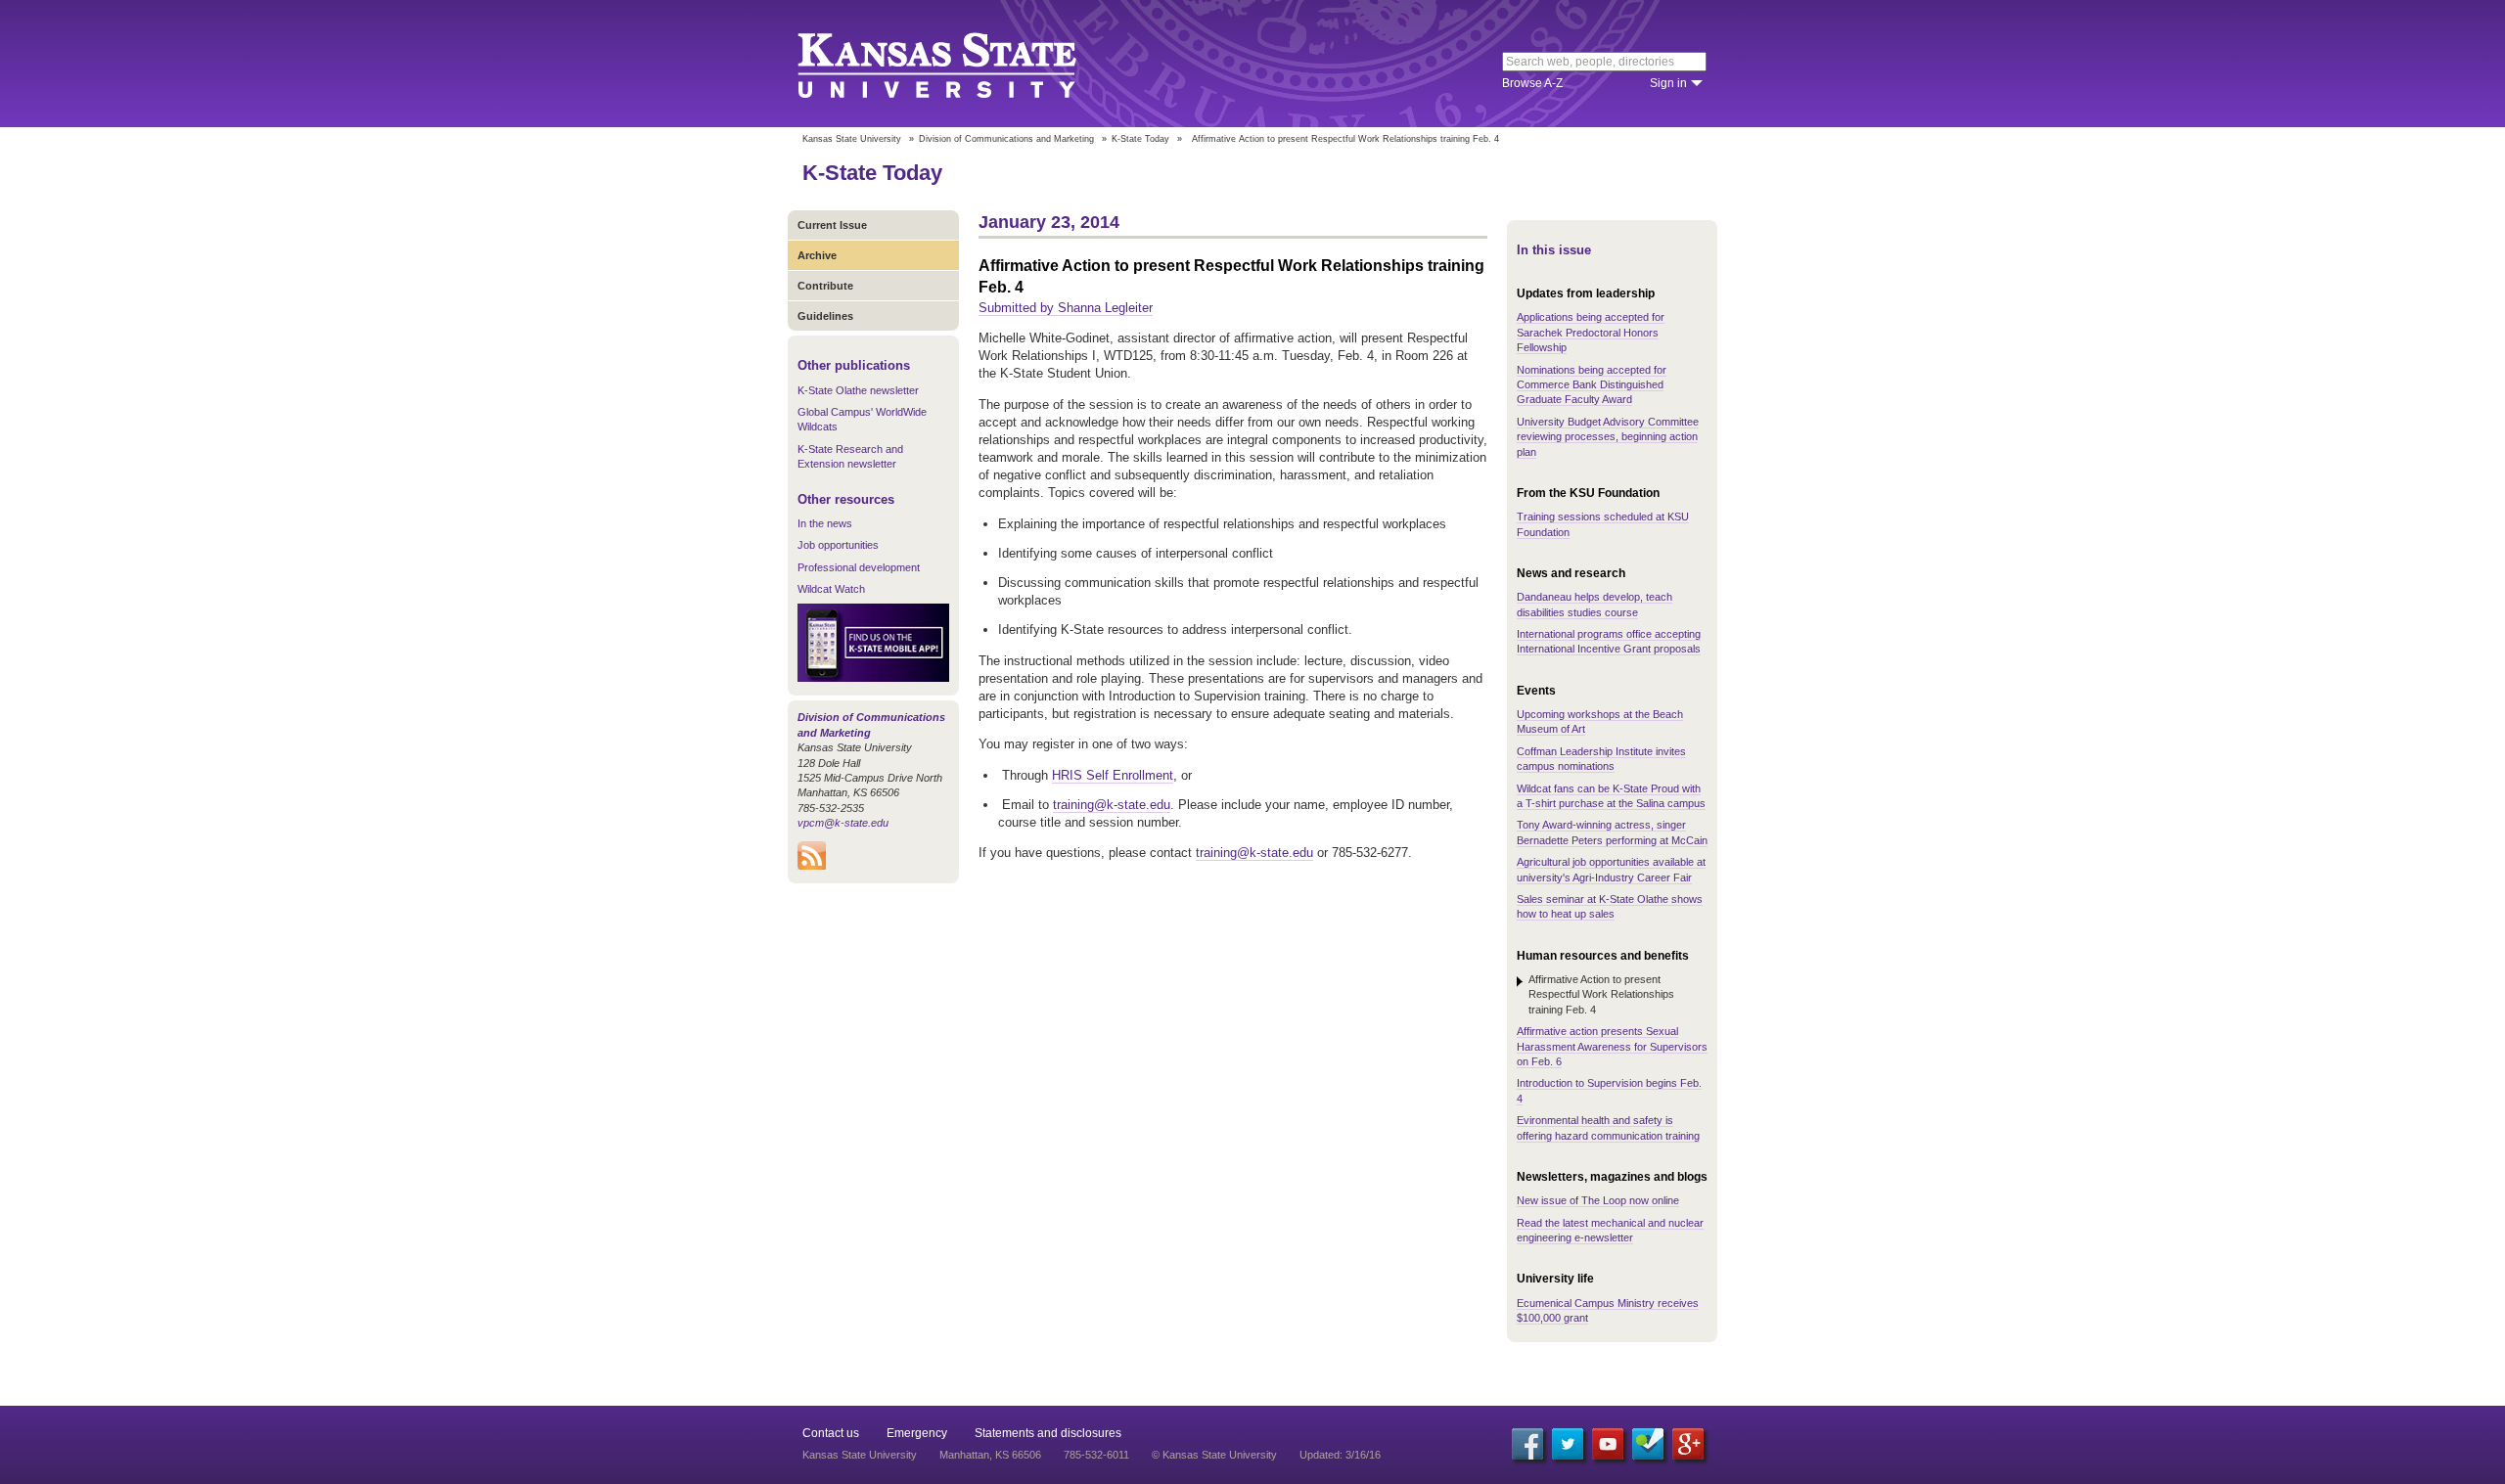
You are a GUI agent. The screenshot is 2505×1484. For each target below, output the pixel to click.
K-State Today (1140, 139)
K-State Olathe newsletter (858, 390)
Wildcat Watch (831, 589)
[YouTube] (1608, 1444)
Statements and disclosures (1048, 1433)
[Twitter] (1568, 1444)
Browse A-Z (1532, 83)
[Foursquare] (1648, 1444)
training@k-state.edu (1112, 805)
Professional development (859, 567)
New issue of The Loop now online (1598, 1200)
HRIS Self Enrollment (1113, 775)
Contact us (831, 1433)
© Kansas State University (1214, 1455)
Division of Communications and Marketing (1006, 139)
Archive (817, 255)
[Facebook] (1527, 1444)
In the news (825, 523)
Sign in (1668, 83)
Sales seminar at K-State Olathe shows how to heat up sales (1610, 906)
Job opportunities (838, 545)
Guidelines (825, 316)
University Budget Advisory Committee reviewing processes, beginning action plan (1608, 437)
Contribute (825, 286)
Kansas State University (961, 64)
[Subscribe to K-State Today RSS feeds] (812, 866)
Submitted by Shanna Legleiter (1066, 308)
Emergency (917, 1433)
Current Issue (832, 225)
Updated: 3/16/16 (1340, 1455)
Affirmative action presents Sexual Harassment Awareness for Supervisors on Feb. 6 (1612, 1046)
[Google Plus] (1688, 1444)
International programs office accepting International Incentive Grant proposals (1609, 641)
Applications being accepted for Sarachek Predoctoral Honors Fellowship (1591, 332)
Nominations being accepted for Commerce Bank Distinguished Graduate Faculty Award (1592, 385)
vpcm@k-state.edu (843, 823)
